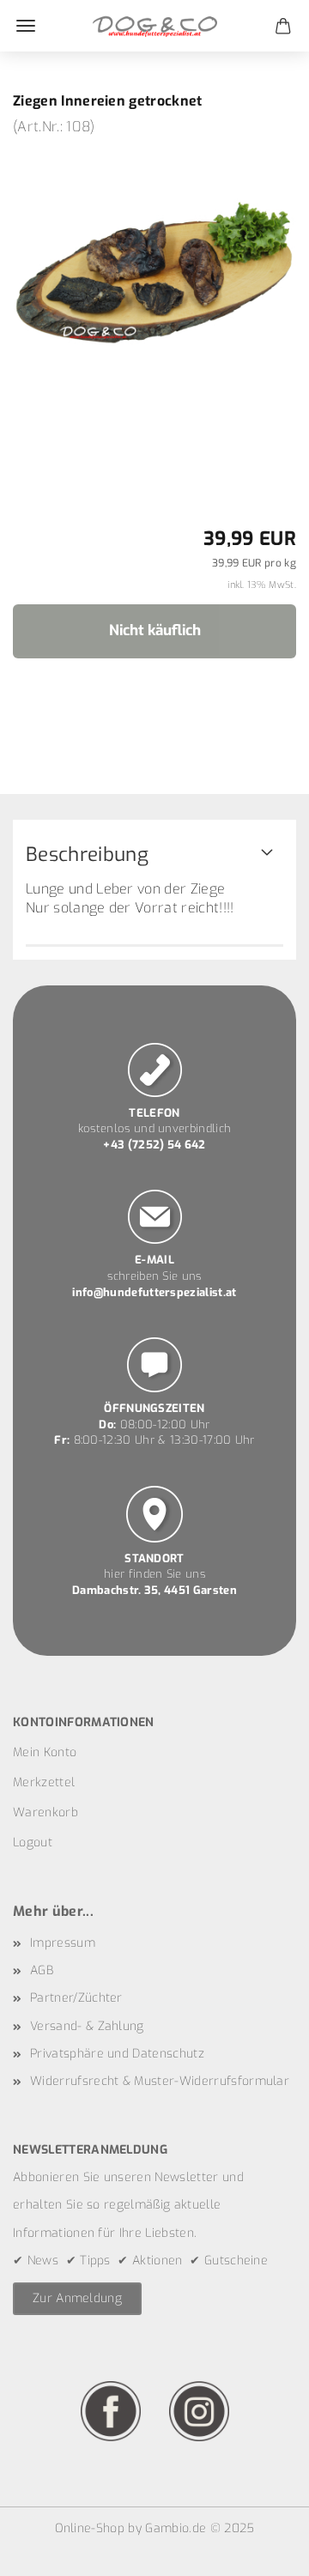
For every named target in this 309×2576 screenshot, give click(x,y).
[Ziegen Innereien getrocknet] (154, 265)
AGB (42, 1970)
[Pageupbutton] (262, 2550)
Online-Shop (90, 2528)
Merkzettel (44, 1782)
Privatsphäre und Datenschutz (117, 2054)
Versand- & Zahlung (87, 2026)
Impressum (63, 1943)
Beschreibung (87, 855)
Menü (26, 26)
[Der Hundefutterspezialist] (155, 26)
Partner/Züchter (76, 1998)
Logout (33, 1843)
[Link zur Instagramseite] (199, 2410)
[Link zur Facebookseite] (111, 2410)
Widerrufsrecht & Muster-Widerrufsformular (160, 2081)
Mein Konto (45, 1752)
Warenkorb (45, 1812)
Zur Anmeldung (77, 2298)
